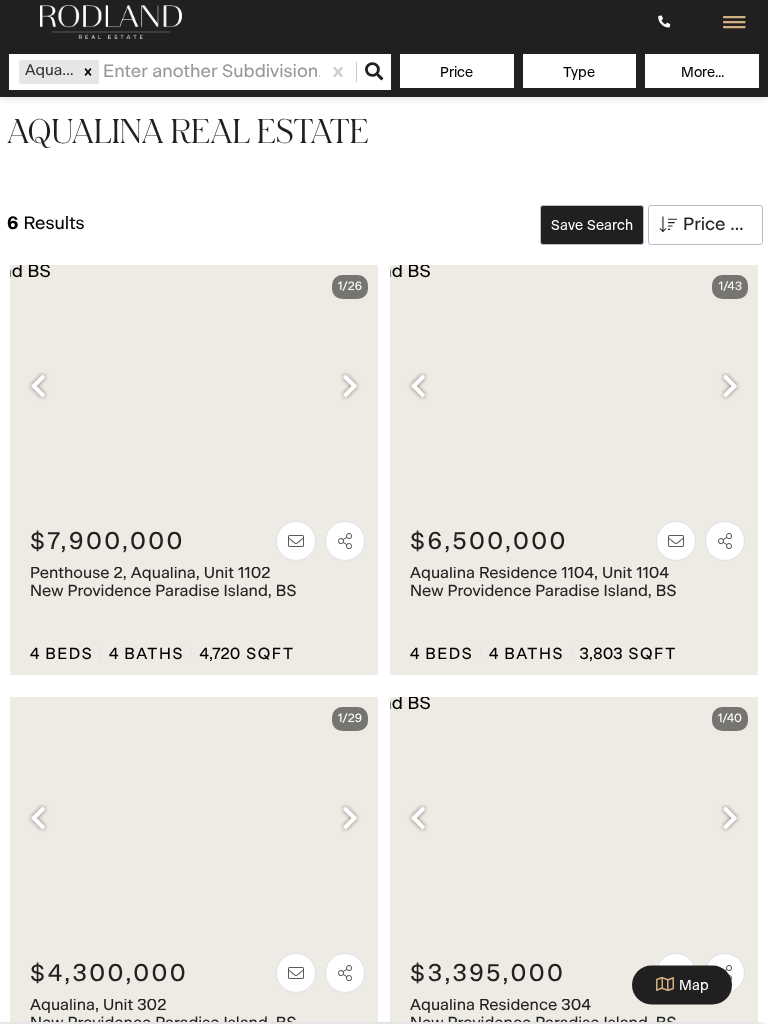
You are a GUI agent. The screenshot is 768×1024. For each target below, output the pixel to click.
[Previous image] (38, 388)
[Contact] (296, 541)
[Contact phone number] (667, 22)
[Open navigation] (734, 23)
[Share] (345, 541)
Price (456, 73)
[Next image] (350, 388)
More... (702, 73)
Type (579, 73)
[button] (88, 72)
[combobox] (105, 72)
